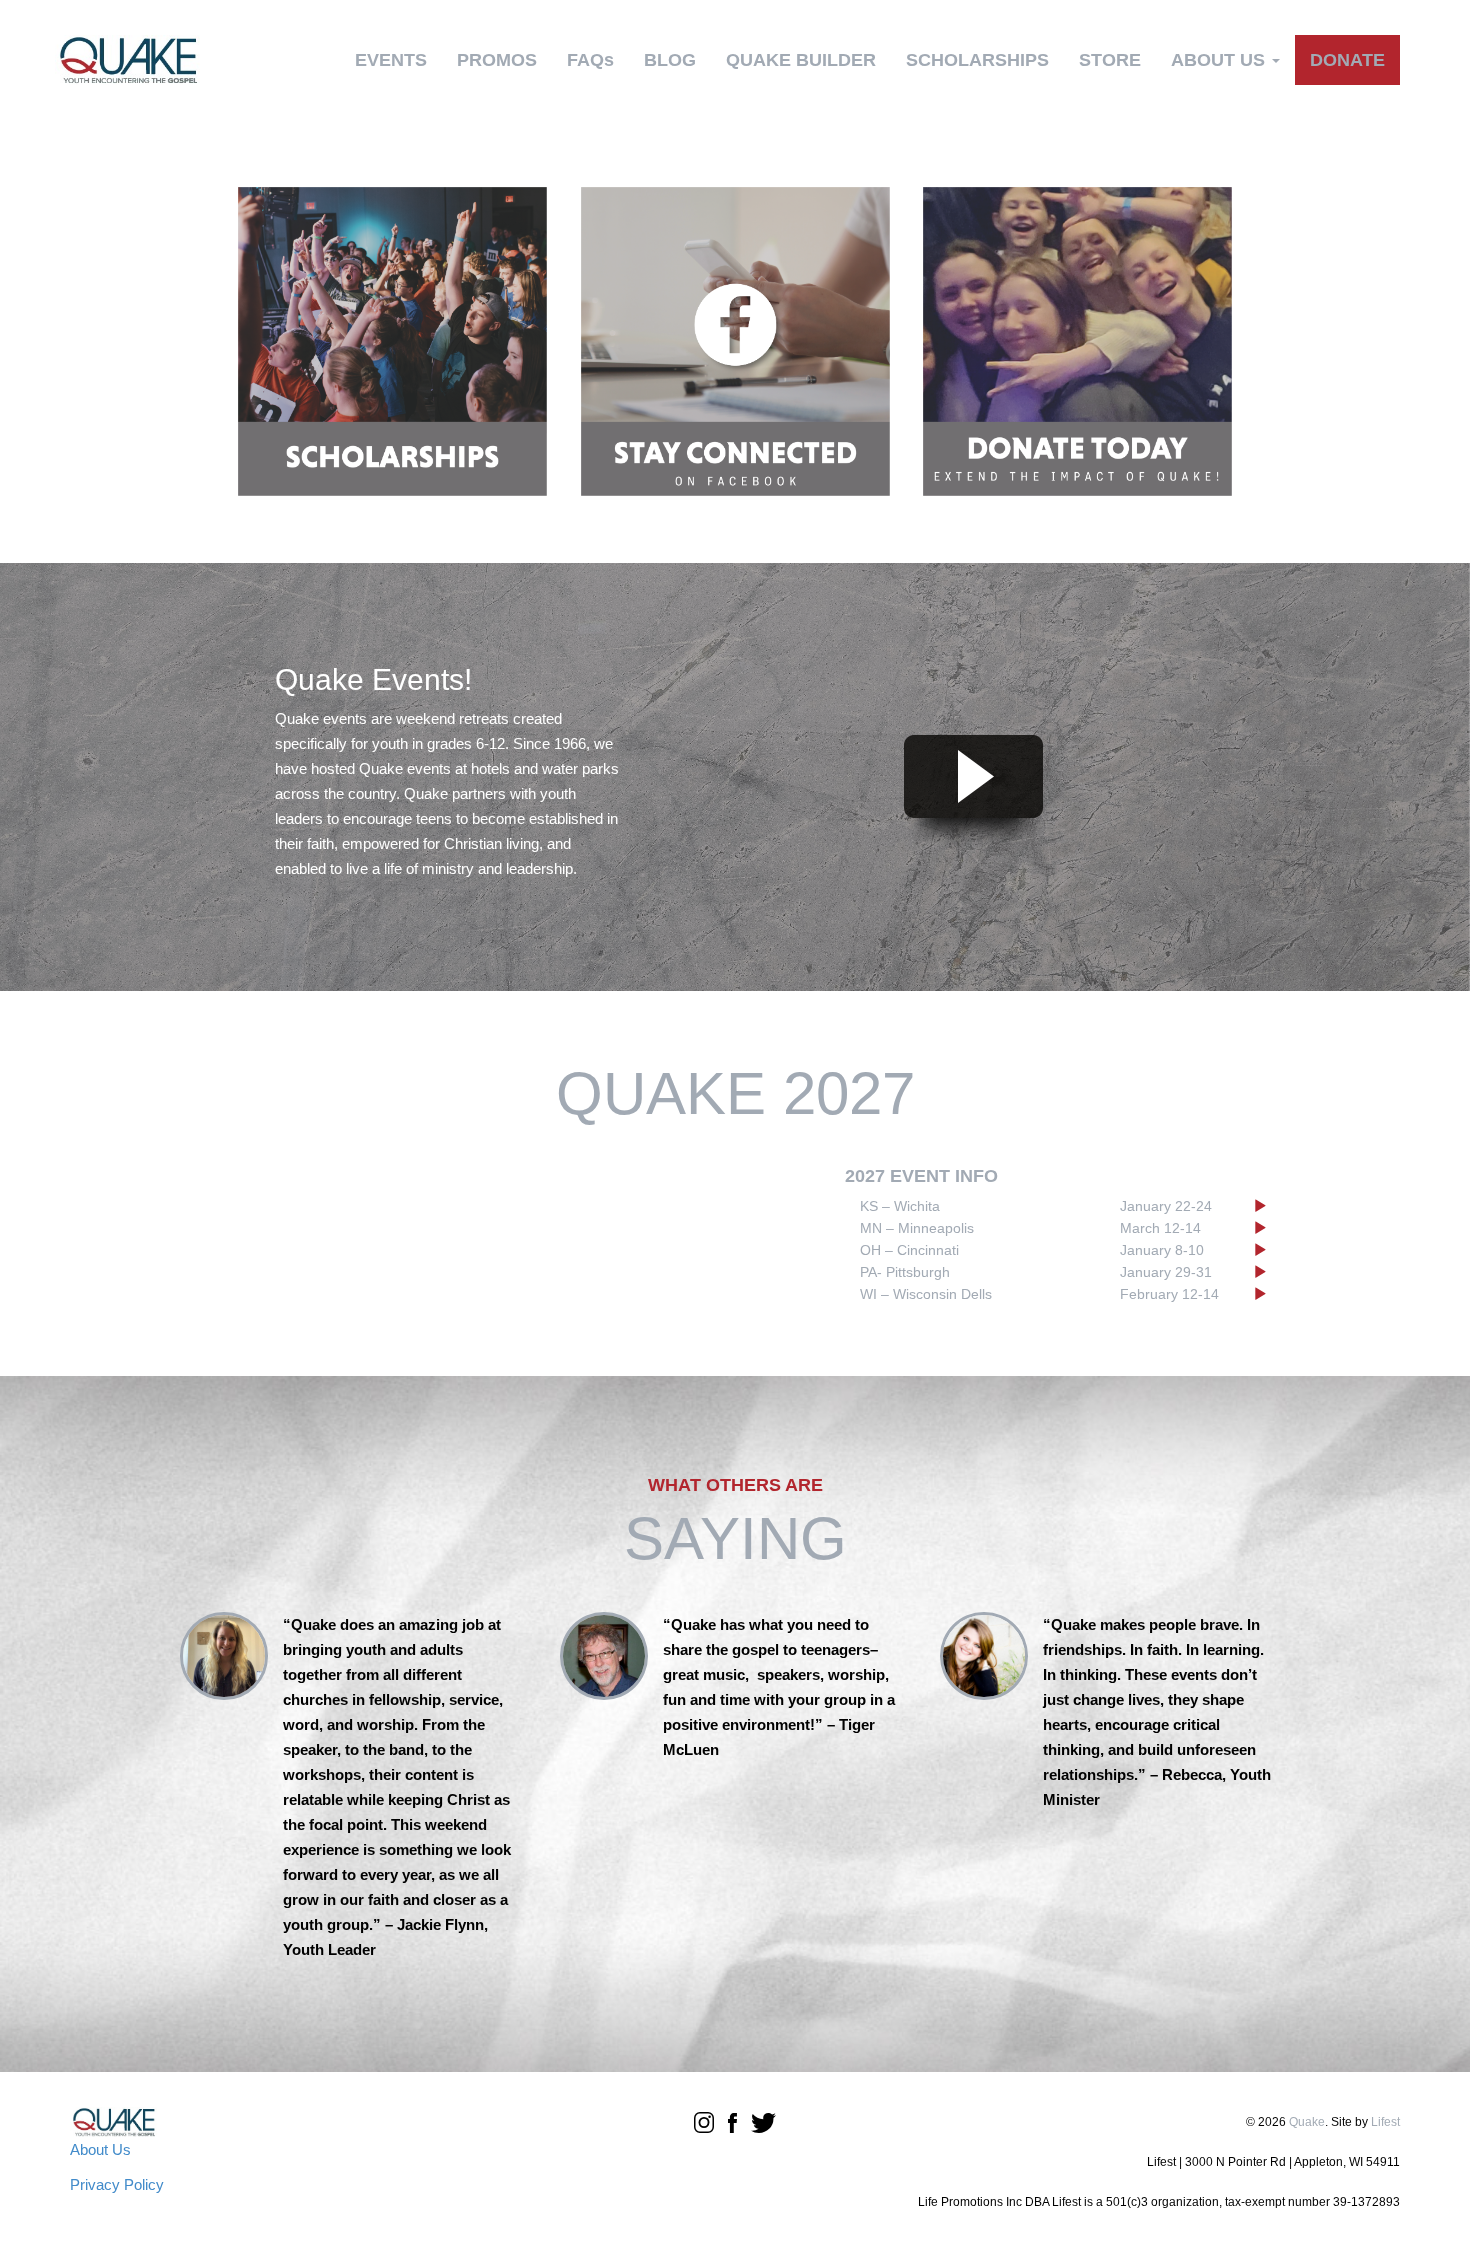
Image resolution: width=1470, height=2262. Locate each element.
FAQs (590, 60)
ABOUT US (1220, 60)
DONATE (1347, 60)
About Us (100, 2149)
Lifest (1385, 2122)
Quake (1307, 2122)
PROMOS (497, 60)
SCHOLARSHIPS (977, 60)
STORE (1110, 60)
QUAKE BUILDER (801, 60)
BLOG (670, 60)
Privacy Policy (117, 2184)
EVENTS (391, 60)
